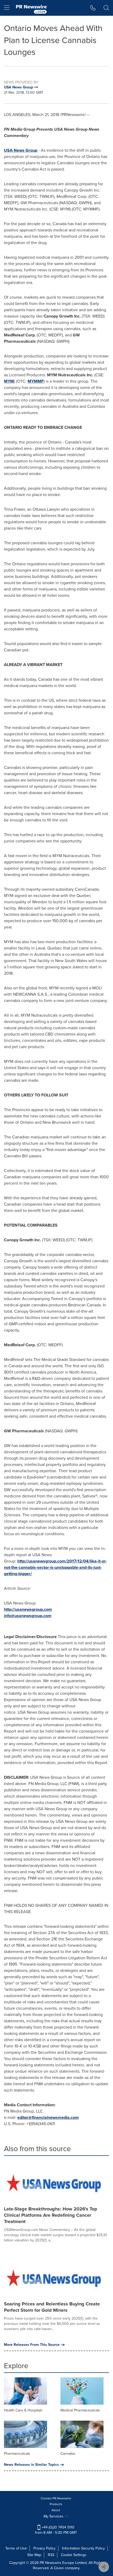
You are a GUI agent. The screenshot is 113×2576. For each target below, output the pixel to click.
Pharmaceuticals (17, 2454)
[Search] (106, 8)
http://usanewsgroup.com (28, 1609)
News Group (21, 150)
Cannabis (68, 2454)
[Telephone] (93, 8)
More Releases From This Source (32, 2345)
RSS (51, 2555)
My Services (54, 2516)
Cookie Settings (74, 2555)
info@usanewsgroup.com (28, 1616)
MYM (9, 381)
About (56, 2510)
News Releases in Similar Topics (31, 2465)
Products (56, 2504)
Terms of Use (16, 2548)
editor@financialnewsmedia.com (48, 2117)
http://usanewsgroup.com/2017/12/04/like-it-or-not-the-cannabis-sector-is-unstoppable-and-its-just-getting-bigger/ (55, 1567)
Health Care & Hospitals (23, 2410)
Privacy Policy (44, 2548)
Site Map (34, 2555)
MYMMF (36, 381)
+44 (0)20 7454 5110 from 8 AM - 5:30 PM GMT (56, 2530)
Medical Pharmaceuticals (80, 2410)
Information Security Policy (83, 2548)
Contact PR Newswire (56, 2498)
